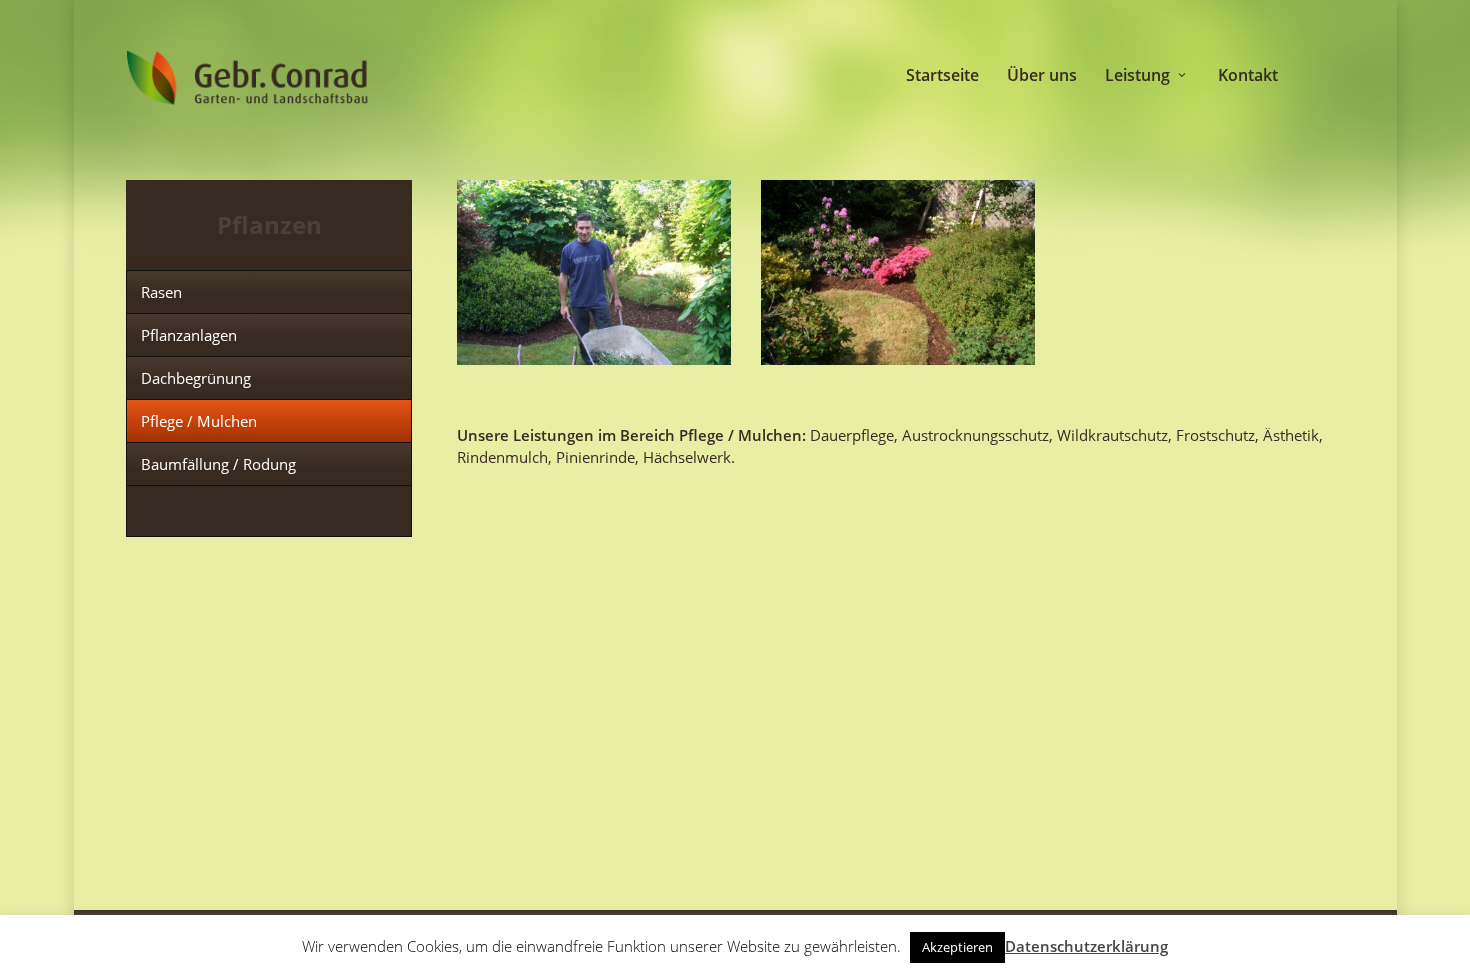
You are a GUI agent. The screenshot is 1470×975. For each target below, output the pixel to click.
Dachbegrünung (196, 378)
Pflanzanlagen (189, 335)
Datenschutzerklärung (1086, 946)
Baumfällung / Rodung (218, 464)
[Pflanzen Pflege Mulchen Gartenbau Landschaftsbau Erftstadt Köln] (594, 272)
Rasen (161, 292)
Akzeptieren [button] (957, 947)
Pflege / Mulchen (199, 421)
